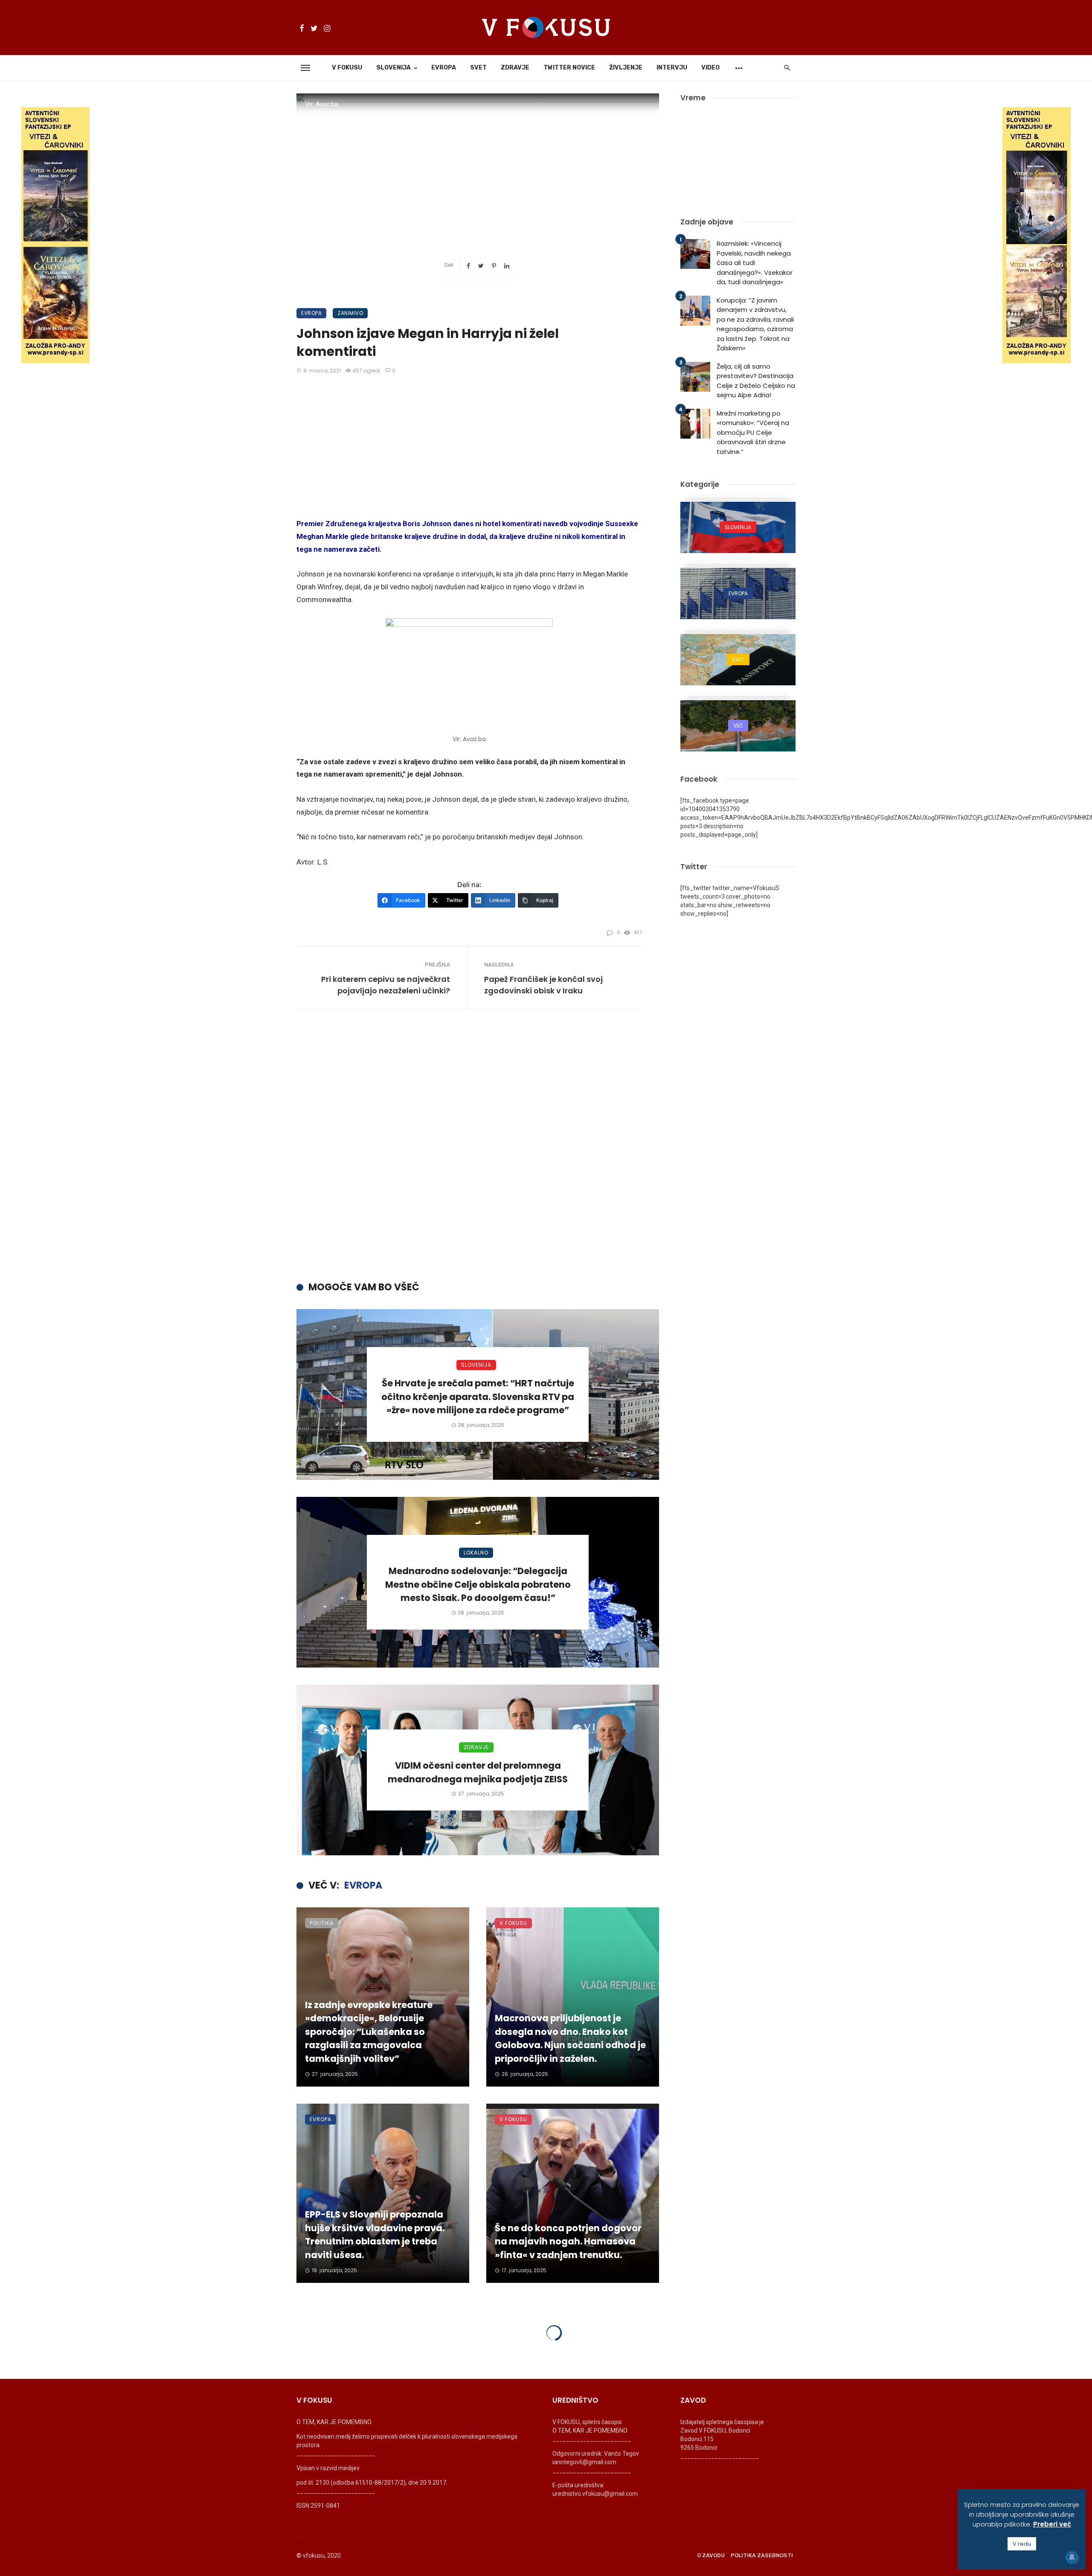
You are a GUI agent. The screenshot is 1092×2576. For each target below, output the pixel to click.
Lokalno (476, 1553)
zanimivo (350, 313)
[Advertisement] (469, 447)
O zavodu (711, 2555)
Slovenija (394, 68)
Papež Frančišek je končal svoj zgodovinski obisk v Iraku (543, 985)
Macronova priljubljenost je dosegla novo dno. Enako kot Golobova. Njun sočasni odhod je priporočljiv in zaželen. (570, 2038)
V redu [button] (1022, 2544)
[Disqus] (478, 1148)
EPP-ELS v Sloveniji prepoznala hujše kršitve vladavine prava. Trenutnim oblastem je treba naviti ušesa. (375, 2235)
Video (710, 68)
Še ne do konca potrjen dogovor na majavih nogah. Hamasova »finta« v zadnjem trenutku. (568, 2241)
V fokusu (347, 68)
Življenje (626, 68)
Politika (322, 1923)
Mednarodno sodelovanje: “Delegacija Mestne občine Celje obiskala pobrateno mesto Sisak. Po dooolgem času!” (478, 1584)
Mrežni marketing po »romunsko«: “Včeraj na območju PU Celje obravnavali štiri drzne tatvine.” (753, 432)
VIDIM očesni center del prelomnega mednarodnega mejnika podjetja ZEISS (478, 1772)
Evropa (444, 68)
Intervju (672, 68)
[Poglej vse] (738, 527)
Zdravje (515, 68)
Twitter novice (569, 68)
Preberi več (1052, 2524)
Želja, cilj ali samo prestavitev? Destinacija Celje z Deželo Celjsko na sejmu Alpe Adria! (756, 381)
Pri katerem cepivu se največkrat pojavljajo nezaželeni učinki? (386, 985)
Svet (478, 68)
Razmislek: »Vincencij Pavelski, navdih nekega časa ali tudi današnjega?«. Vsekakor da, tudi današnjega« (755, 263)
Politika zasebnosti (762, 2555)
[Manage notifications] (1072, 2557)
